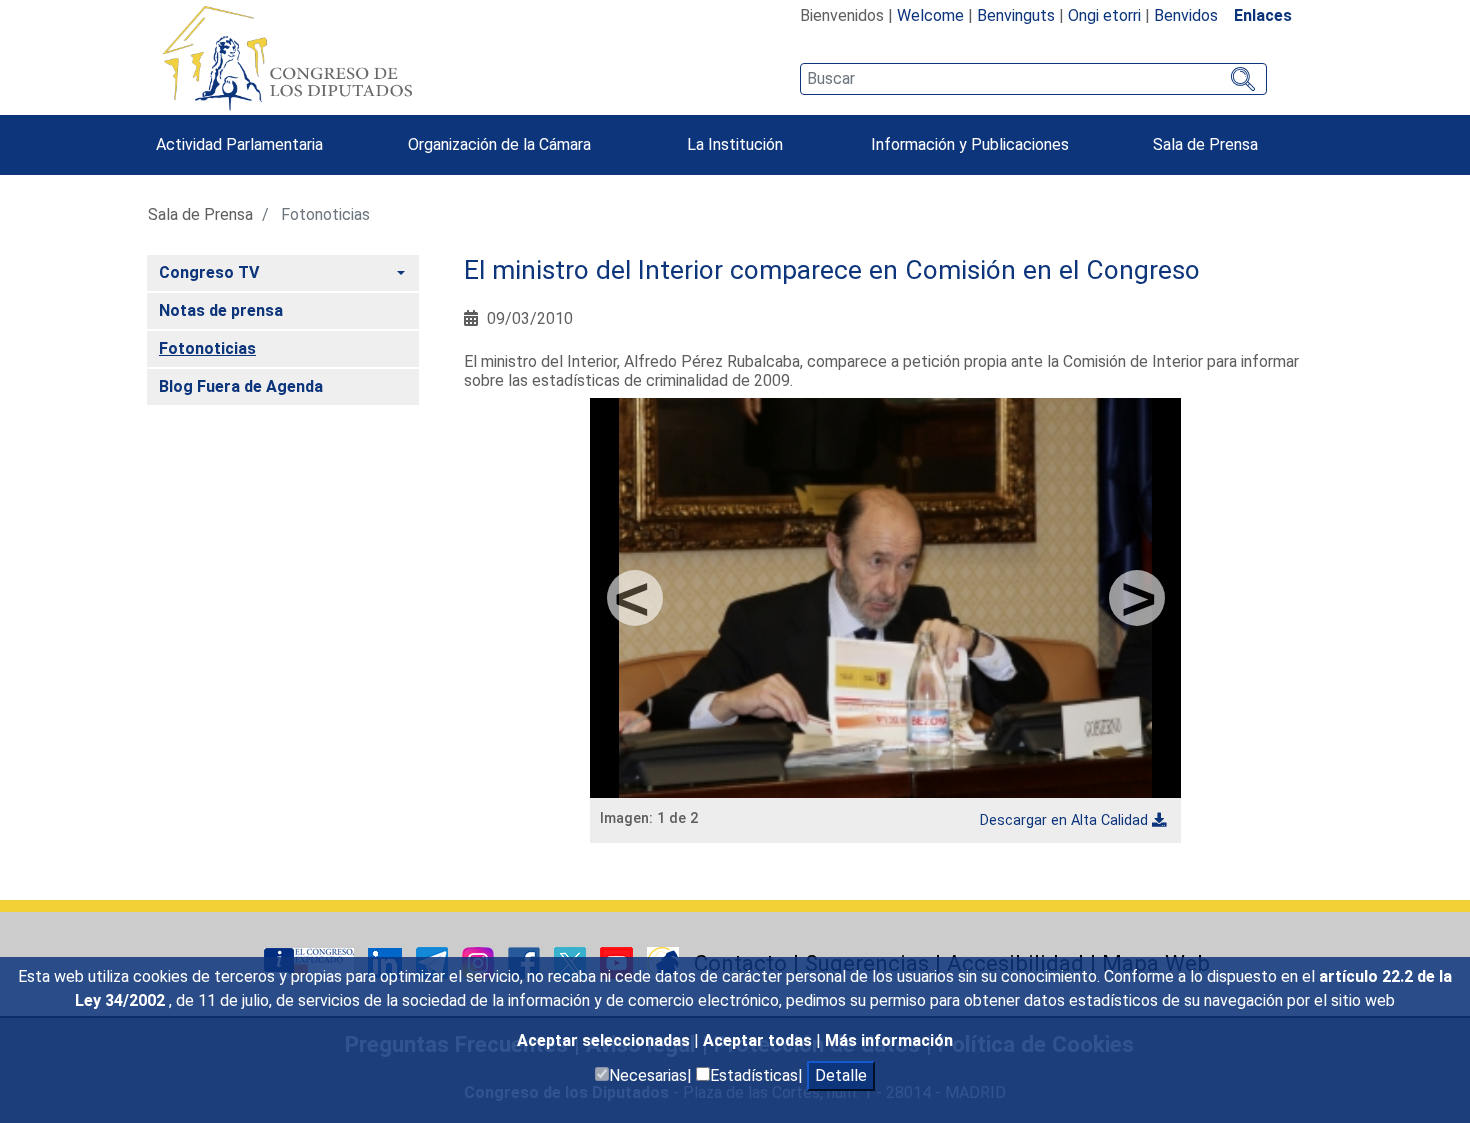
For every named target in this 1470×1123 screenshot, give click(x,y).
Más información (889, 1040)
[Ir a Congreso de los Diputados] (287, 58)
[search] (1033, 79)
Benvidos (1186, 15)
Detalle (841, 1075)
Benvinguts (1016, 15)
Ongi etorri (1104, 15)
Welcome (930, 15)
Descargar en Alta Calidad (1064, 820)
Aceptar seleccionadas (605, 1040)
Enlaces (1263, 15)
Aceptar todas (759, 1040)
